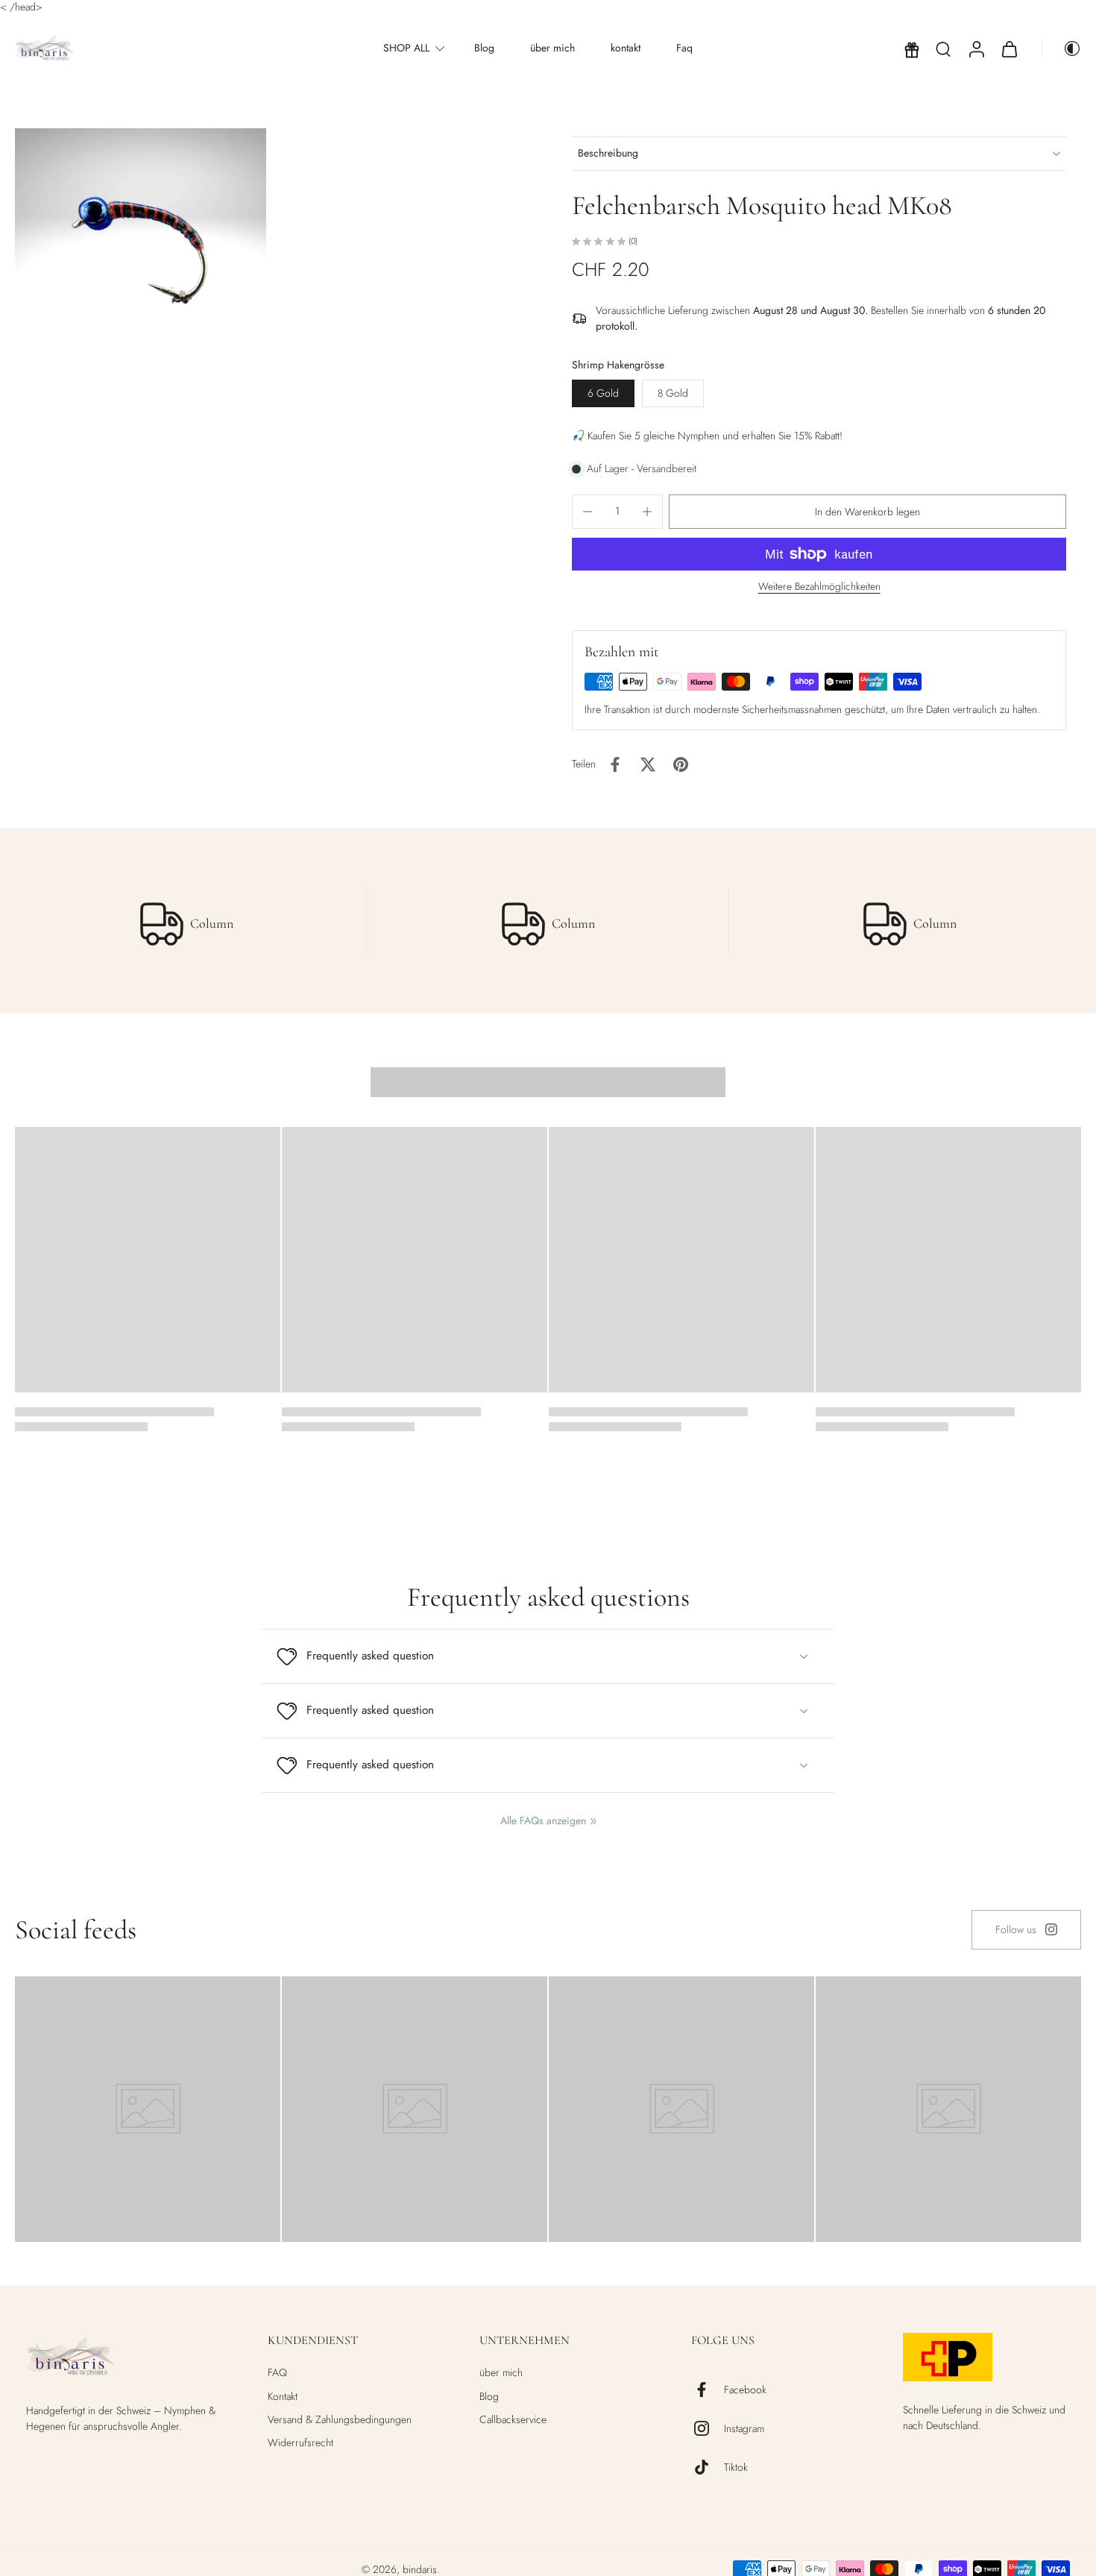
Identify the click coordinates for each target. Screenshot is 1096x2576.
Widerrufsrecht (300, 2443)
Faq (684, 48)
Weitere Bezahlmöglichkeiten (819, 587)
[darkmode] (1062, 48)
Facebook (745, 2390)
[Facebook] (708, 2390)
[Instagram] (708, 2428)
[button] (867, 512)
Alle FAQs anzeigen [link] (543, 1821)
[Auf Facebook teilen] (615, 764)
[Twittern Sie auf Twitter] (648, 764)
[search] (943, 48)
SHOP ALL (406, 48)
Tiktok (736, 2467)
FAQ (277, 2373)
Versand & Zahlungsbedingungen (340, 2420)
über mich (552, 48)
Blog (484, 48)
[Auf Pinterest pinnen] (681, 764)
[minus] (588, 512)
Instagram (744, 2429)
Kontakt (283, 2397)
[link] (1026, 1930)
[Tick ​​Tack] (708, 2467)
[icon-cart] (1009, 48)
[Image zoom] (141, 237)
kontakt (626, 48)
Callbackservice (513, 2420)
